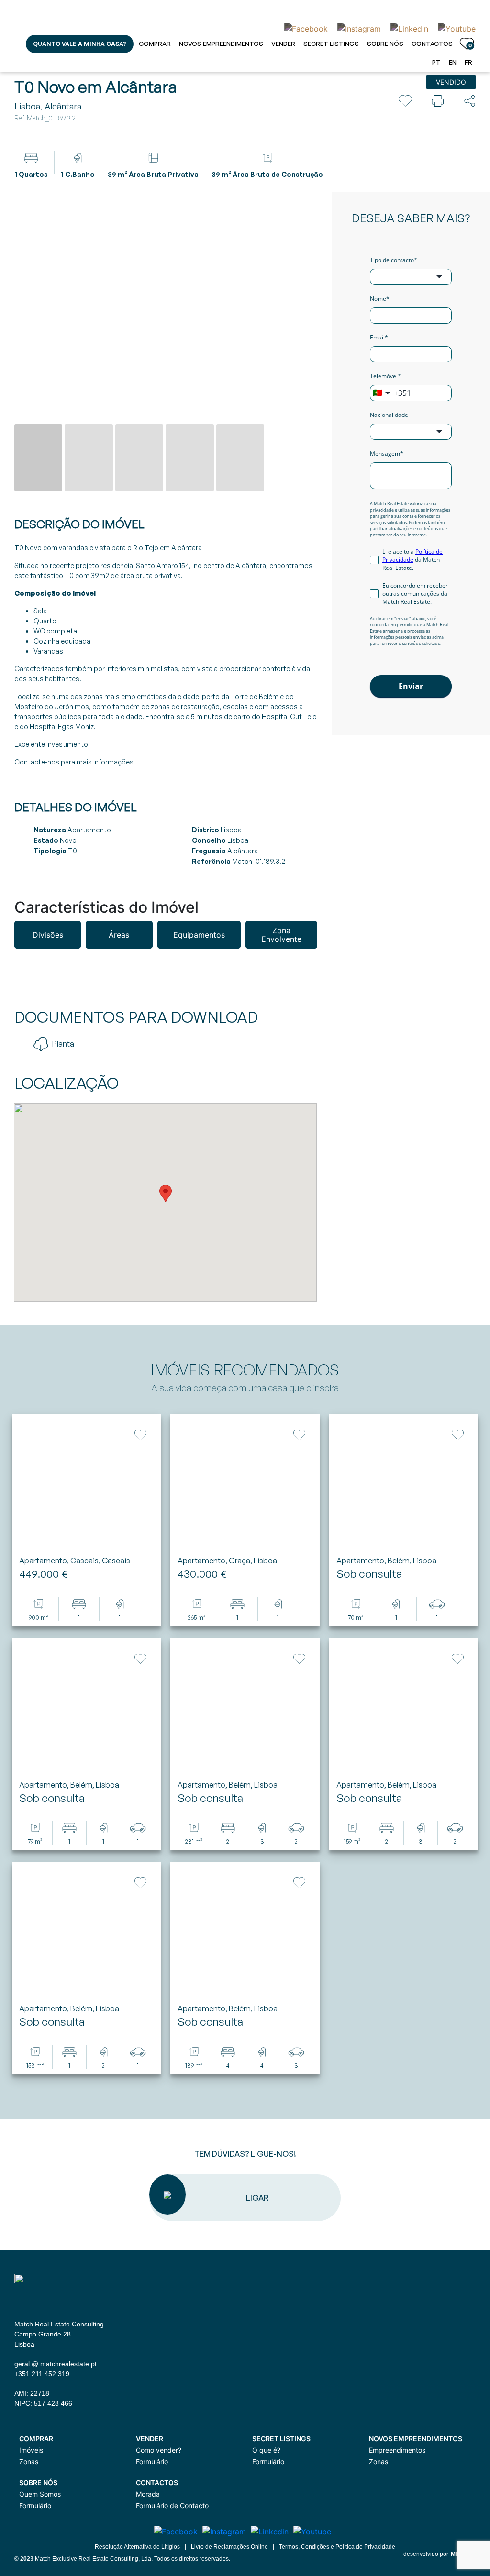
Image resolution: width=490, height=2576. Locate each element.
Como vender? (159, 2450)
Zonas (29, 2461)
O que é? (266, 2450)
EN (453, 62)
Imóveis (31, 2450)
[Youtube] (454, 28)
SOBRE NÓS (38, 2483)
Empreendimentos (397, 2450)
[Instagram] (359, 28)
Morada (148, 2494)
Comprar (155, 44)
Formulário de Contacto (172, 2505)
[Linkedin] (409, 28)
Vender (283, 44)
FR (468, 62)
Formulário (152, 2461)
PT (436, 62)
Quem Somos (40, 2494)
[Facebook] (306, 28)
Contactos (432, 44)
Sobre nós (385, 44)
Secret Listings (331, 44)
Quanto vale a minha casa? (80, 44)
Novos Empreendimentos (221, 44)
